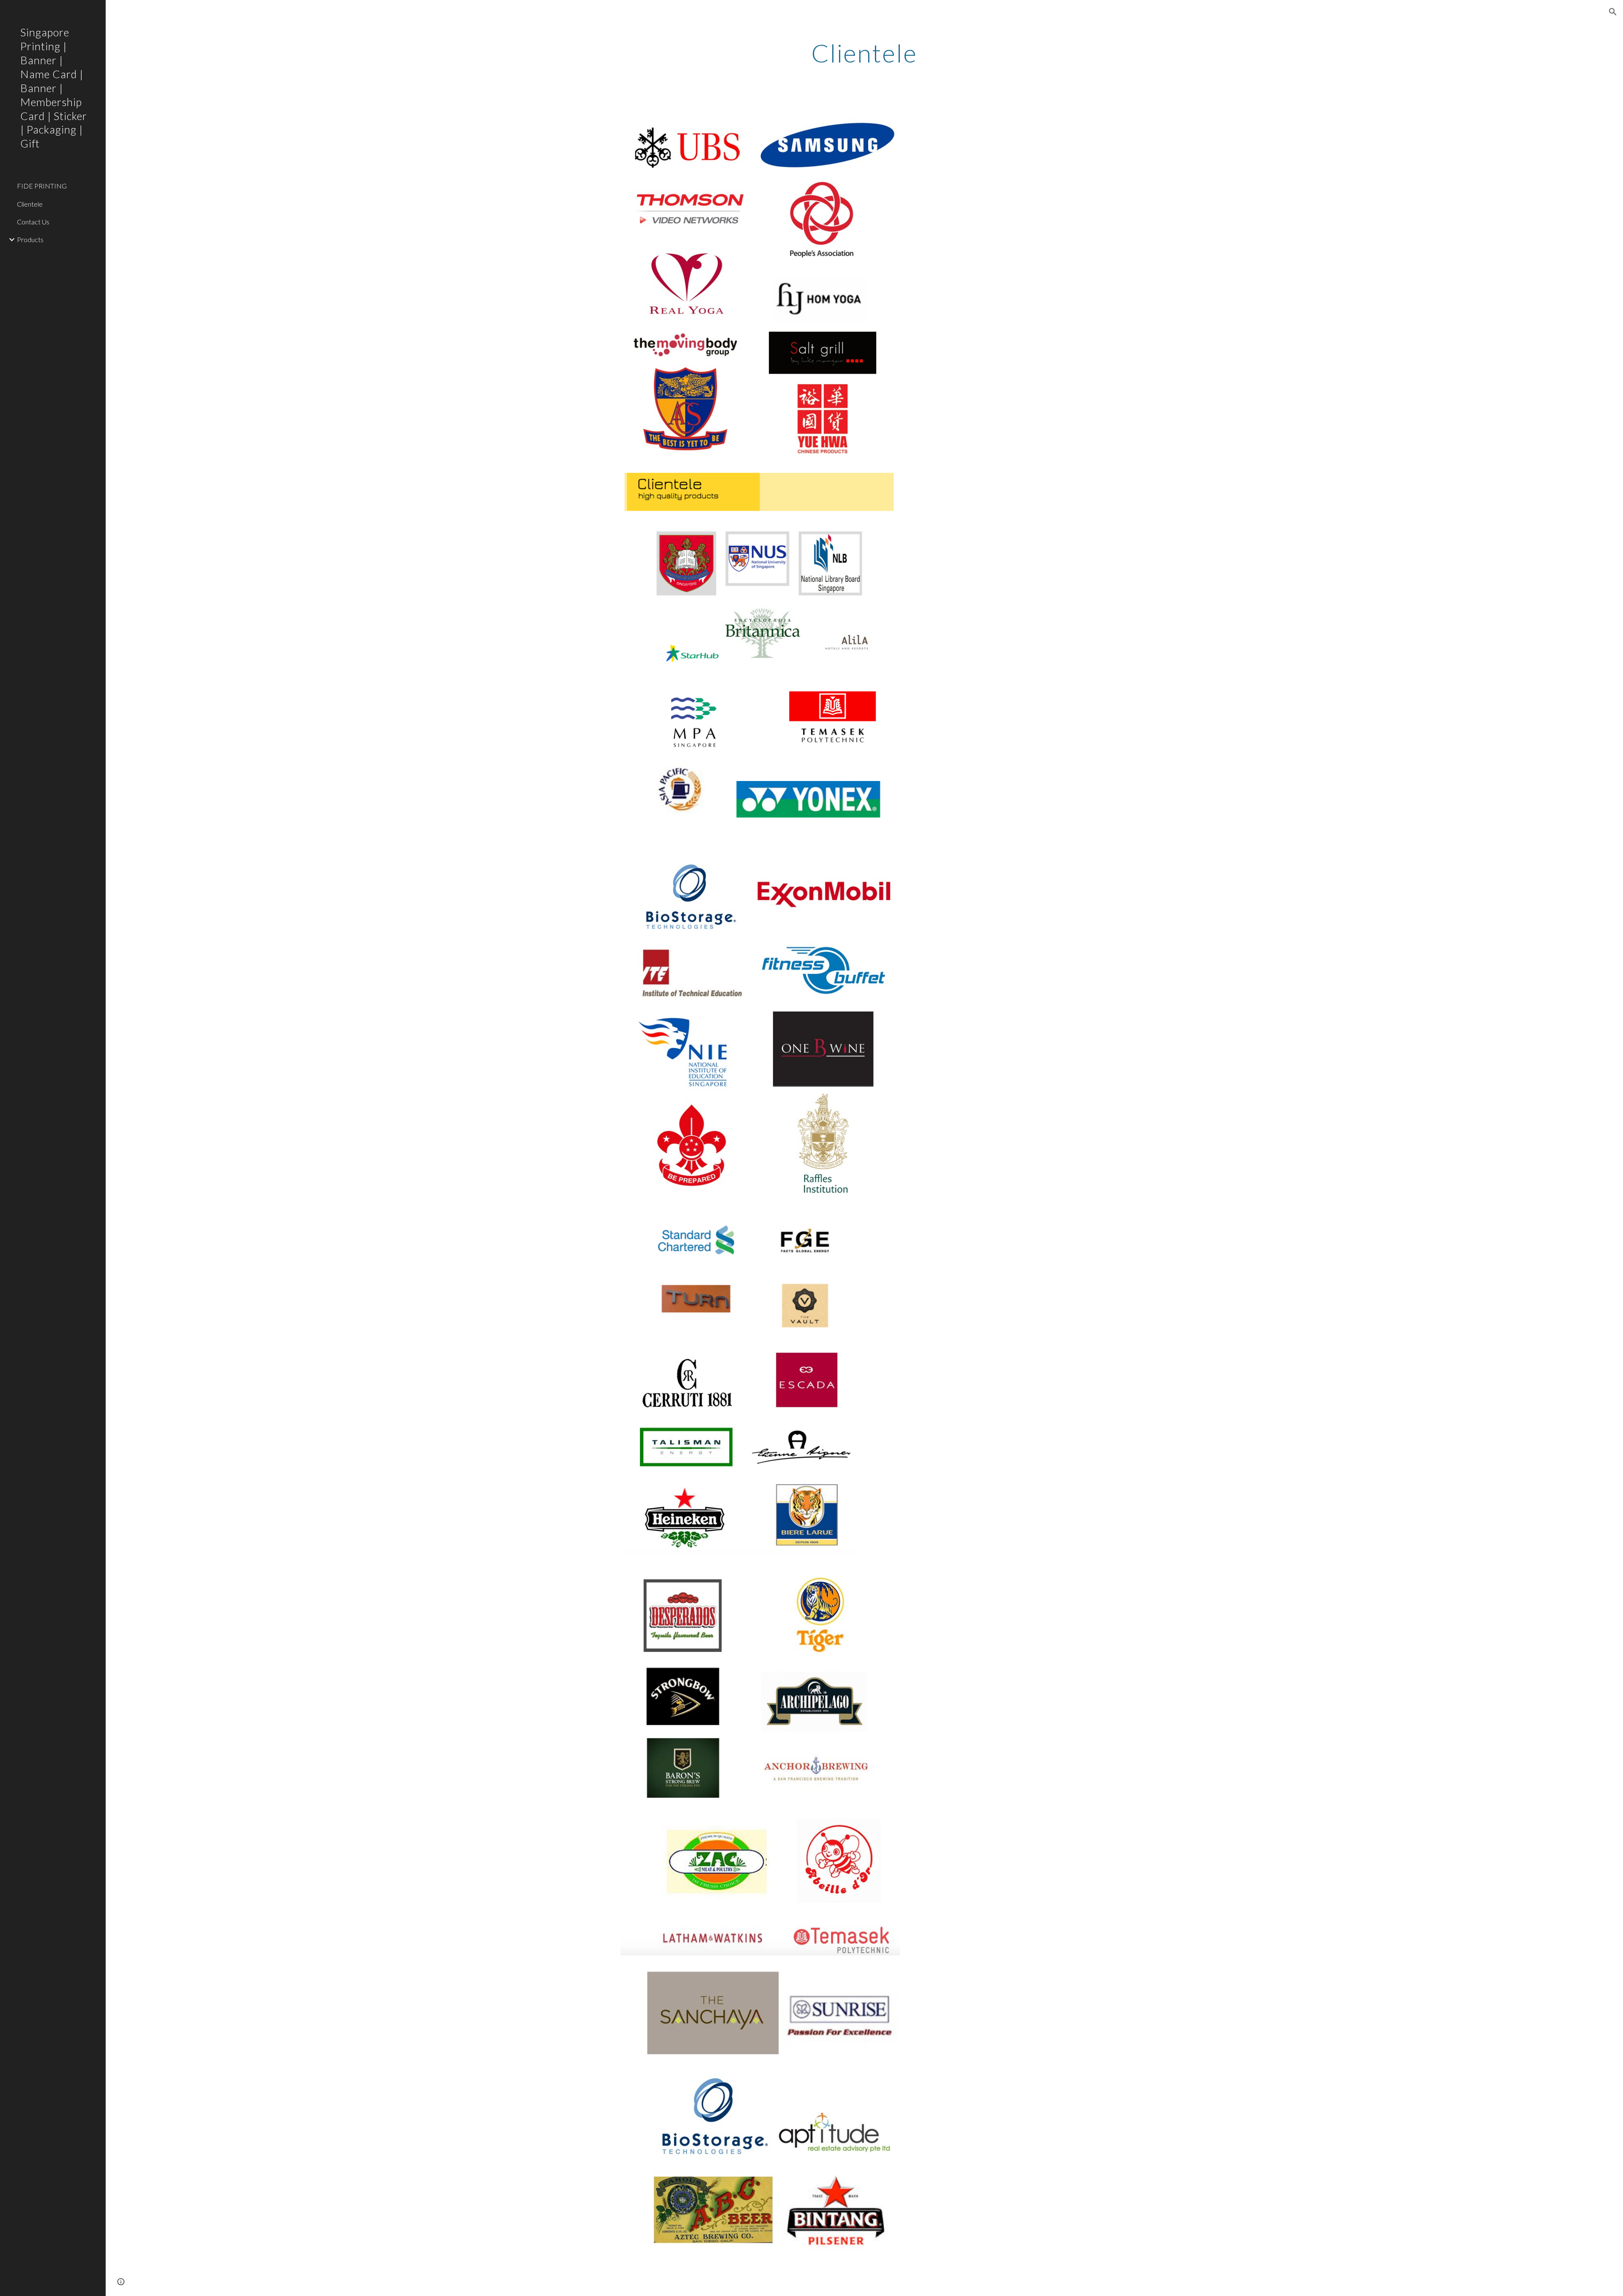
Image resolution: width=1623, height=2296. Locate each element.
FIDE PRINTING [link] (42, 186)
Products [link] (30, 239)
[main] (864, 53)
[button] (1613, 12)
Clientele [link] (30, 204)
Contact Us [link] (33, 222)
